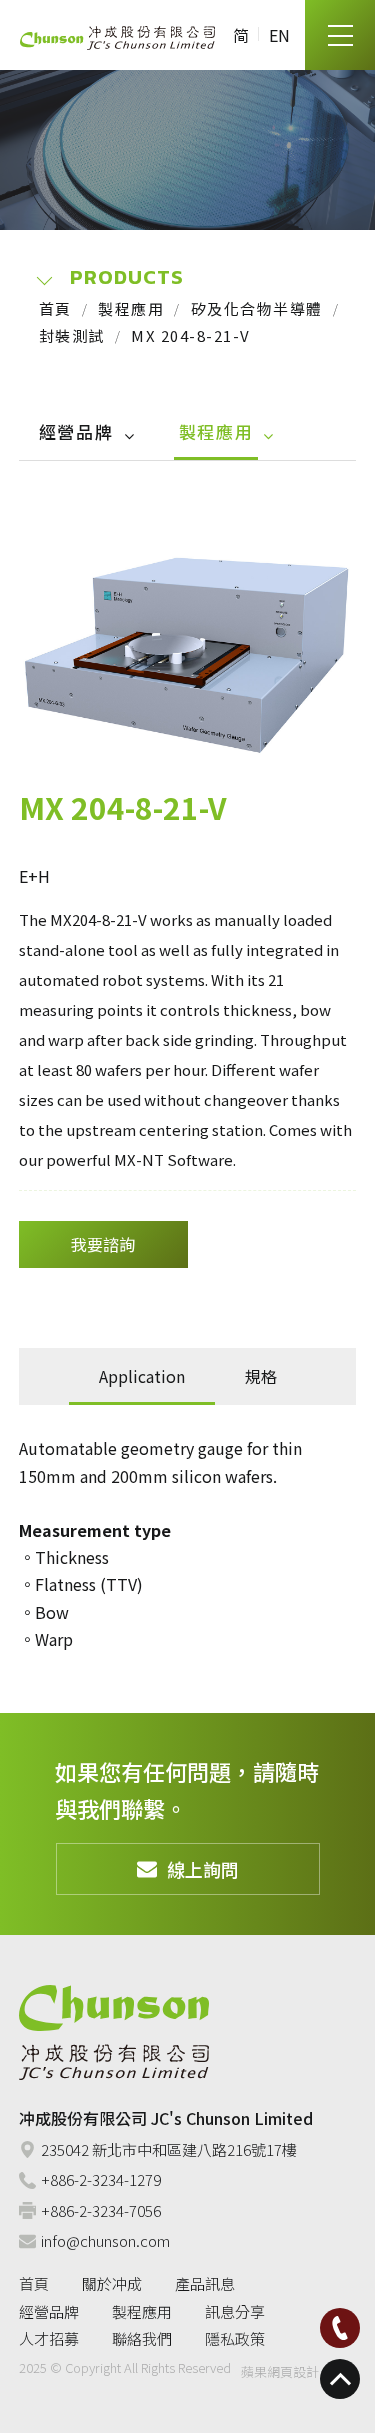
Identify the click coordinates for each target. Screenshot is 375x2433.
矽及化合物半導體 (257, 308)
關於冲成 (112, 2283)
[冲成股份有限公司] (117, 36)
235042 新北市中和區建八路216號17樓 (169, 2149)
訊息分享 (235, 2311)
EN (279, 35)
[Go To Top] (340, 2379)
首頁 (55, 308)
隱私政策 (235, 2338)
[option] (188, 648)
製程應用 (131, 308)
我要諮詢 (103, 1244)
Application (142, 1376)
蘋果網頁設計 (280, 2371)
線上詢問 (203, 1869)
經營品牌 (76, 431)
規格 (261, 1376)
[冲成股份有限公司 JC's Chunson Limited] (114, 2032)
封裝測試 (72, 335)
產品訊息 (205, 2283)
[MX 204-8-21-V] (188, 648)
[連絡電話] (340, 2328)
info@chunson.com (105, 2240)
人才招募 (49, 2338)
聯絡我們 (142, 2338)
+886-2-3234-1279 (101, 2179)
